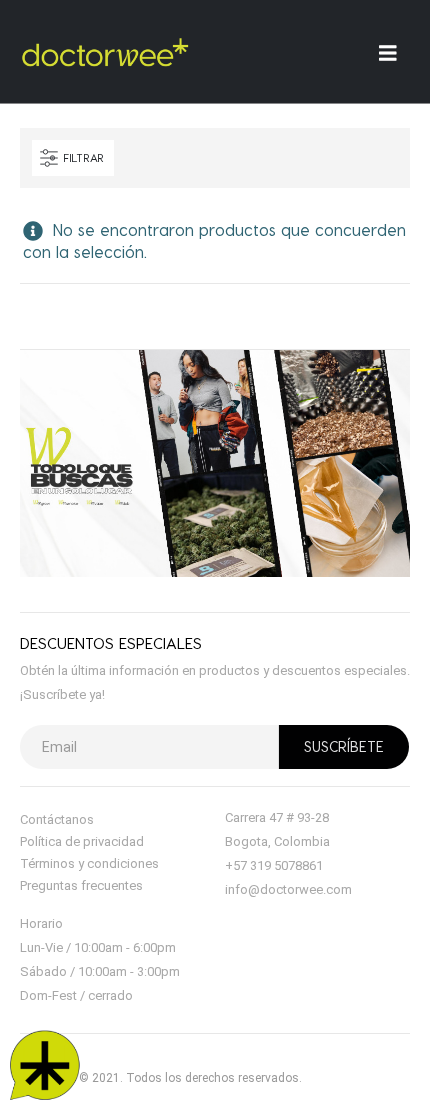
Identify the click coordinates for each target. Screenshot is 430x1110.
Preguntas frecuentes (81, 885)
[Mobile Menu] (394, 52)
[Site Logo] (105, 52)
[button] (73, 158)
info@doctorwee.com (288, 889)
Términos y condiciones (89, 863)
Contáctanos (57, 819)
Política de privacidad (82, 841)
